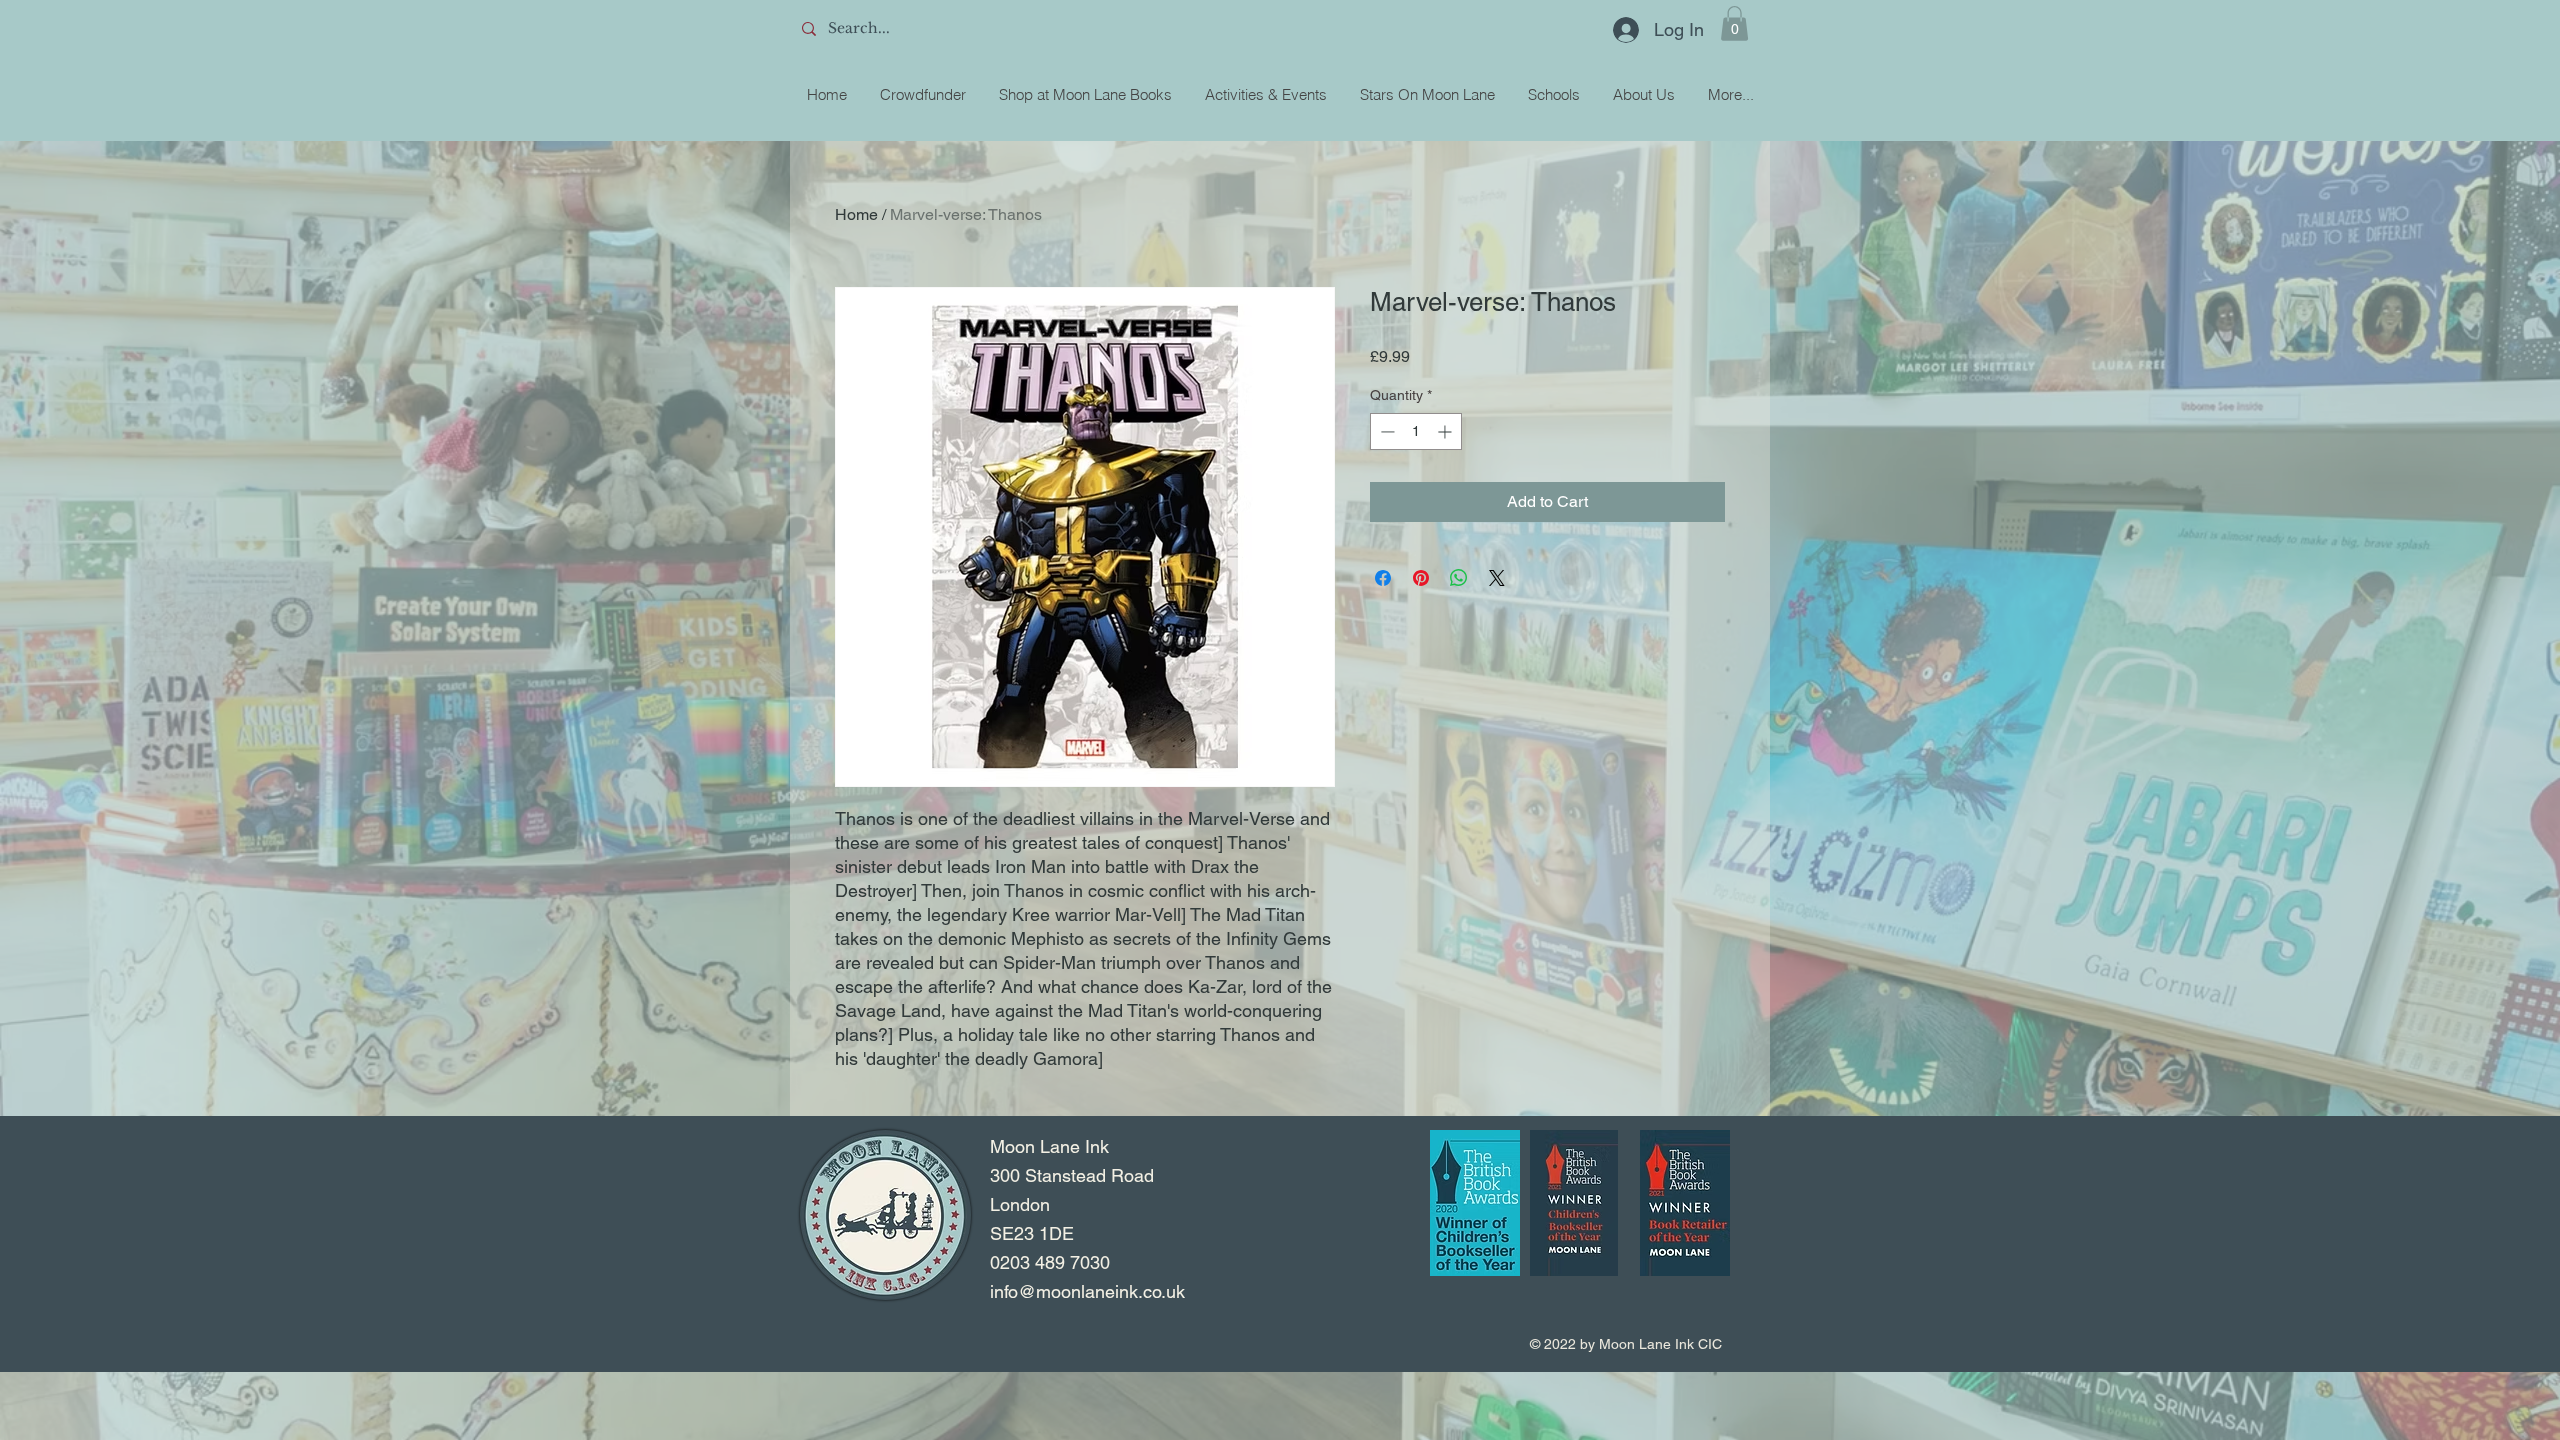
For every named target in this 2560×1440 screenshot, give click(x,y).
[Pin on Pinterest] (1421, 578)
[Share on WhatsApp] (1459, 578)
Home (856, 214)
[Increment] (1446, 431)
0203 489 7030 (1050, 1262)
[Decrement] (1385, 431)
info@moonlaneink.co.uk (1087, 1291)
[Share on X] (1497, 578)
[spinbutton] (1416, 431)
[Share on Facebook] (1383, 578)
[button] (1734, 23)
